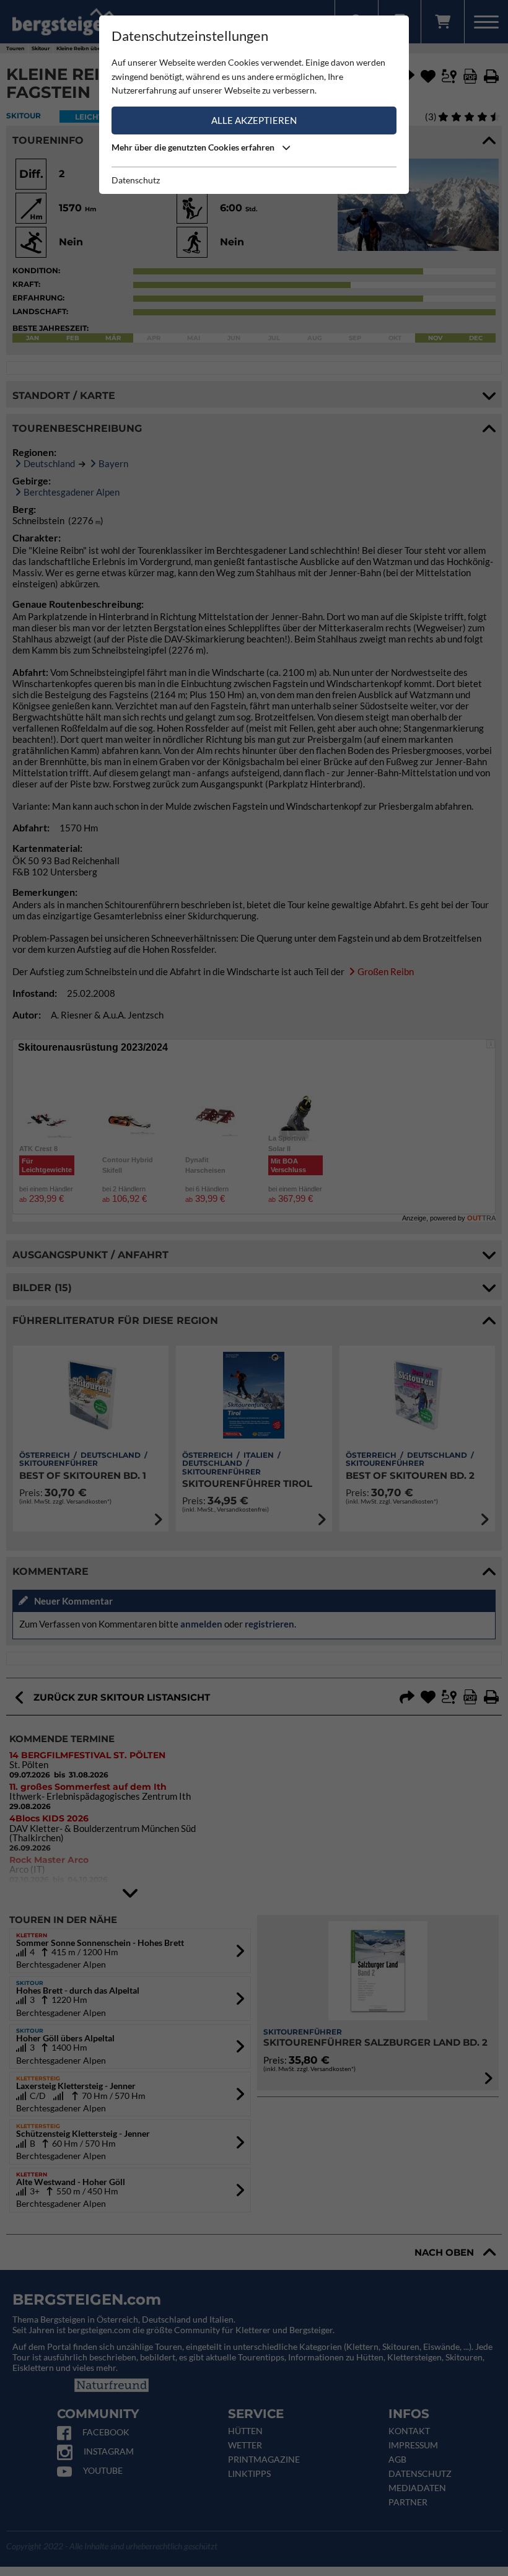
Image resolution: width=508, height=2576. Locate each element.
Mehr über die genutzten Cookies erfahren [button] (194, 147)
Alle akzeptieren (254, 120)
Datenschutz (136, 180)
